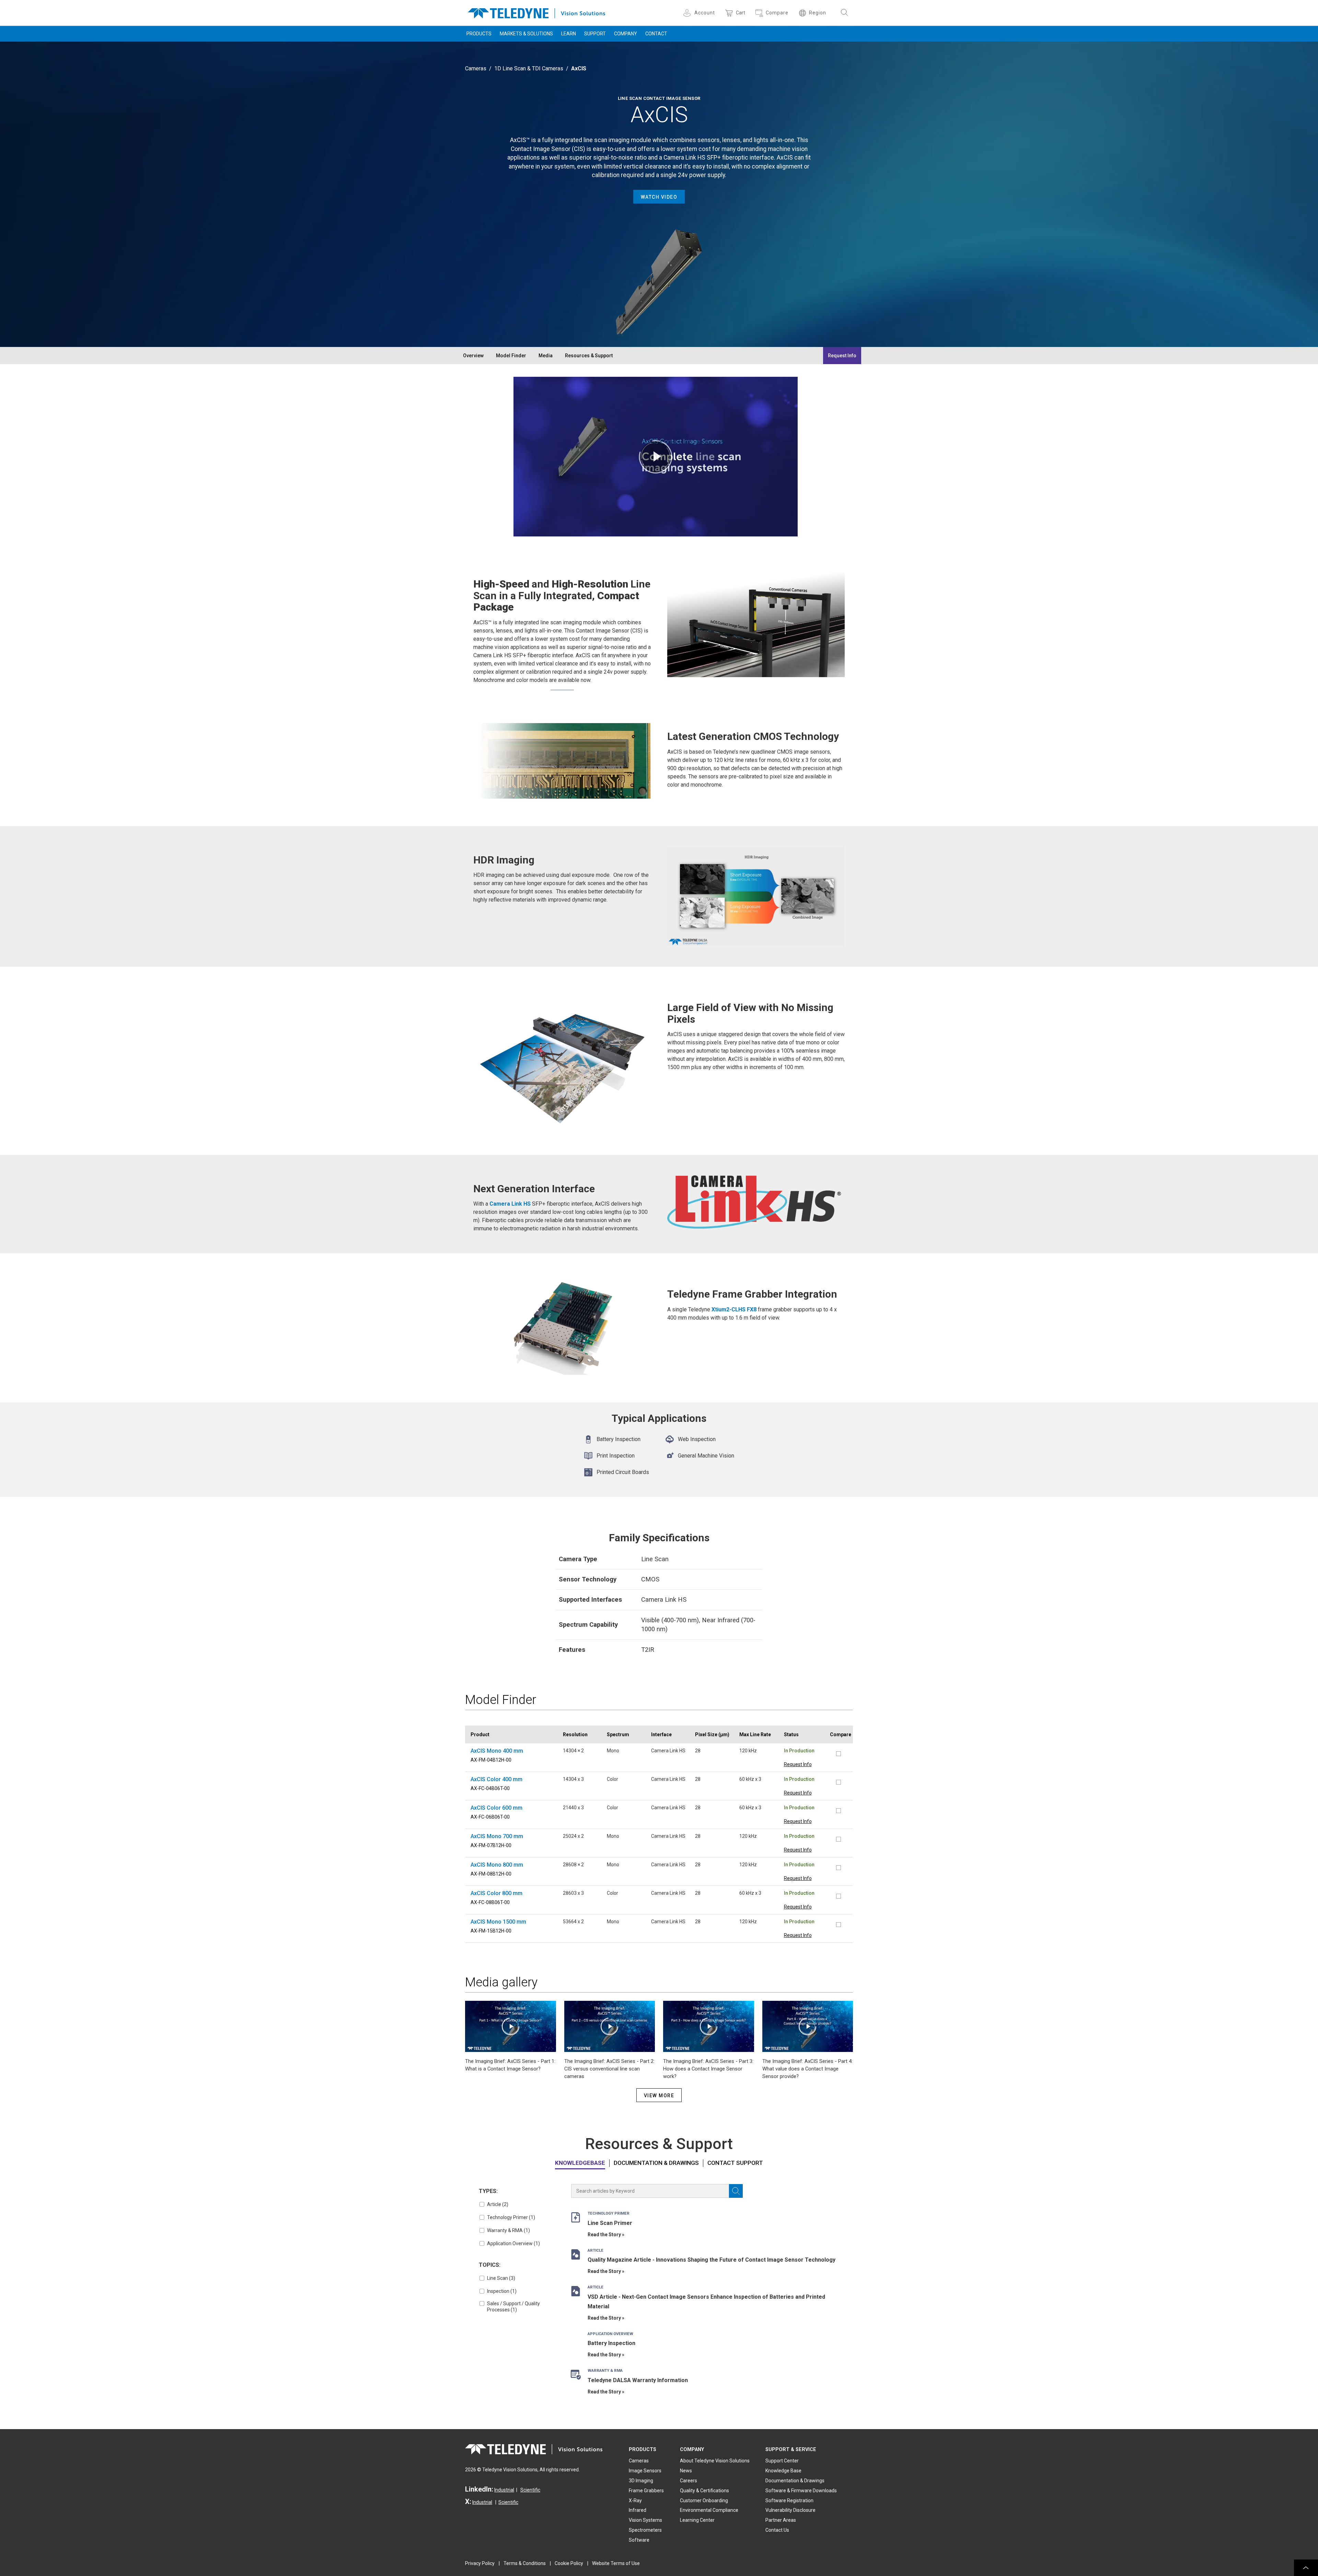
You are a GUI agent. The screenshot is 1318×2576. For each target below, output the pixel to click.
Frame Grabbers (646, 2491)
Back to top (1306, 2568)
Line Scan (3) (501, 2278)
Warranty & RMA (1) (508, 2230)
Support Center (782, 2461)
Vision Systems (645, 2520)
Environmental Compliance (709, 2510)
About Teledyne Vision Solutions (715, 2461)
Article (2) (498, 2204)
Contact (656, 34)
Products (479, 34)
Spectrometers (645, 2530)
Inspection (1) (502, 2291)
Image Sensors (645, 2471)
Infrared (638, 2510)
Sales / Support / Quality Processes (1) (513, 2307)
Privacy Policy (480, 2563)
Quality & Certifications (704, 2491)
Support (595, 34)
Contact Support (735, 2163)
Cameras (476, 68)
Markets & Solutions (526, 34)
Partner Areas (781, 2520)
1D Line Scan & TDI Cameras (529, 68)
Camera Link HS (510, 1204)
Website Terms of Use (616, 2563)
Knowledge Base (783, 2471)
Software (639, 2540)
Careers (689, 2481)
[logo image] (536, 12)
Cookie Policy (569, 2563)
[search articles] (736, 2191)
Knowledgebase (580, 2163)
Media (546, 356)
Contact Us (777, 2530)
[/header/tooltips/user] (688, 13)
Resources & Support (589, 356)
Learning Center (697, 2520)
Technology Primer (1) (511, 2217)
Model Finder (511, 356)
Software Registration (789, 2500)
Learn (569, 34)
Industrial (504, 2490)
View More (659, 2096)
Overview (473, 356)
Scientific (530, 2490)
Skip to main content (659, 6)
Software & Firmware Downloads (801, 2491)
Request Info (842, 356)
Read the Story (604, 2235)
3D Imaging (641, 2481)
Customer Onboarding (704, 2500)
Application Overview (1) (513, 2243)
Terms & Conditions (525, 2563)
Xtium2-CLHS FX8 (734, 1309)
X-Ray (635, 2500)
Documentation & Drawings (656, 2163)
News (686, 2471)
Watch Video (659, 197)
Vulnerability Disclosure (790, 2510)
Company (626, 34)
